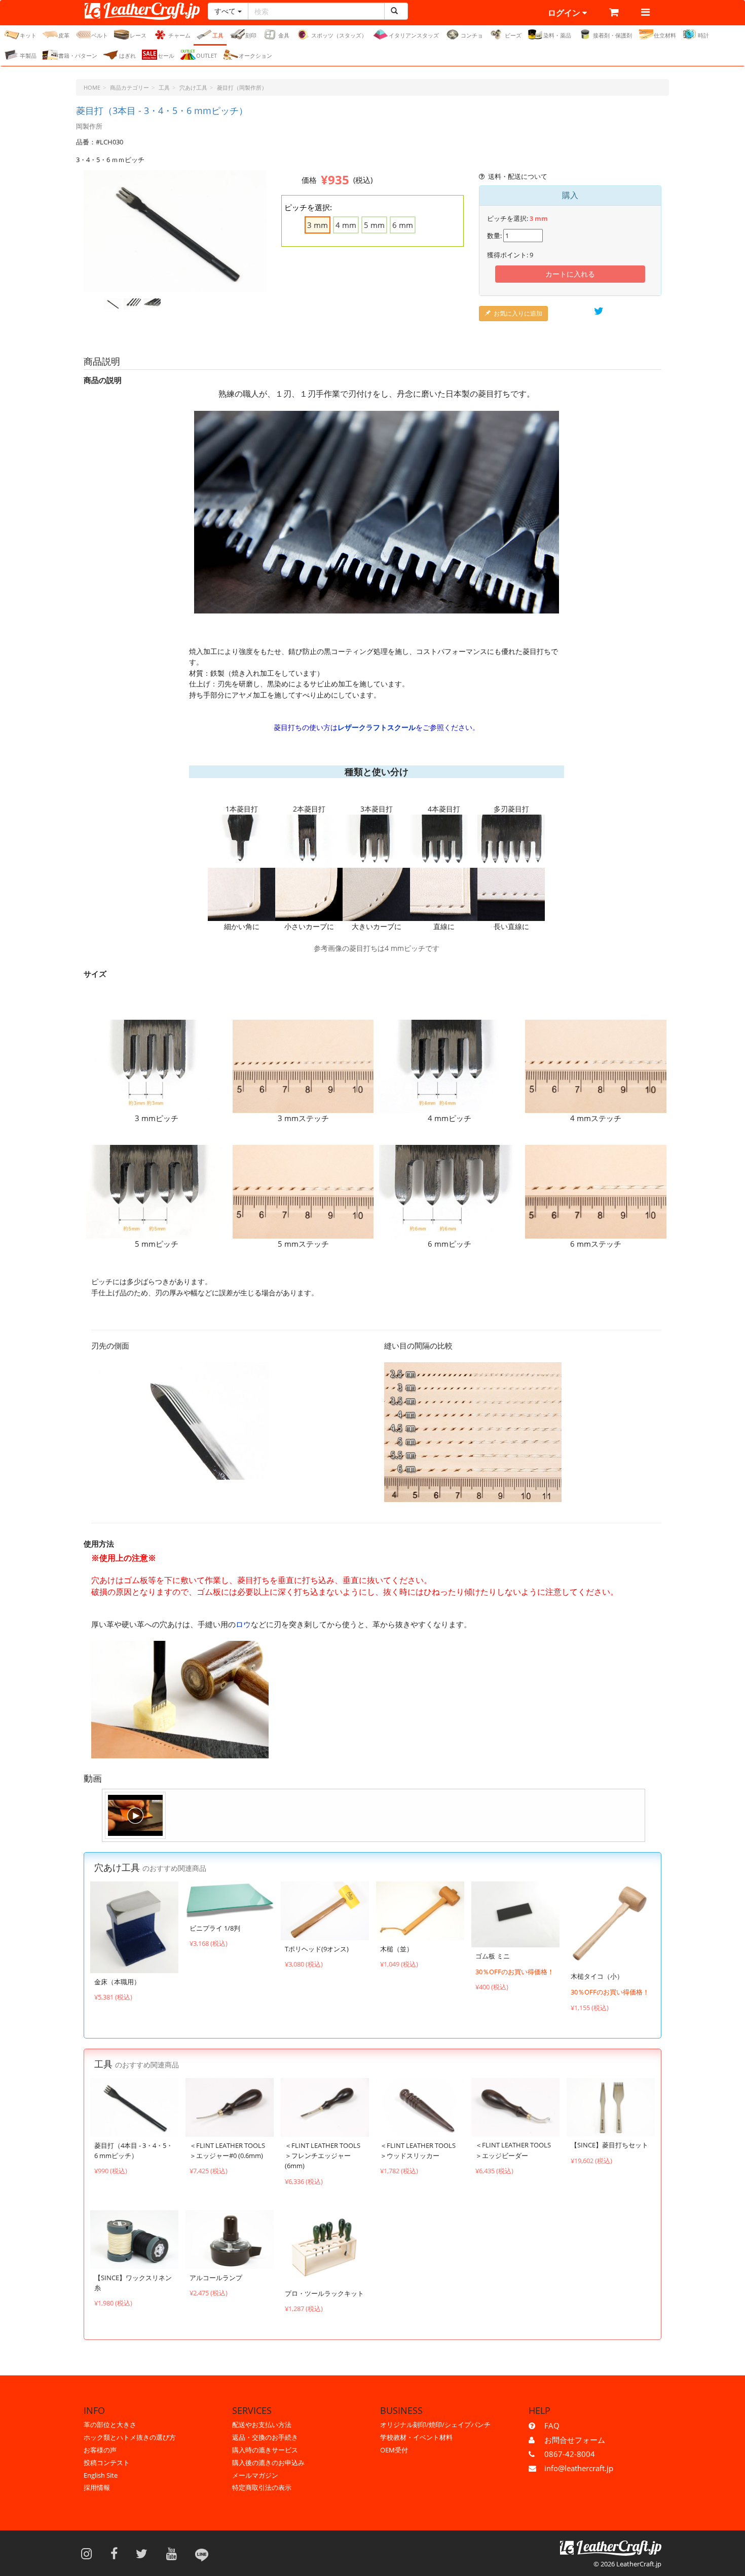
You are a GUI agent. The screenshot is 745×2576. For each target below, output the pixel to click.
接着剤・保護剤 (612, 35)
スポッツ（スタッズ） (339, 35)
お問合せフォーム (575, 2440)
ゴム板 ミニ (493, 1956)
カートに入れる (570, 274)
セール (166, 55)
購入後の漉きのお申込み (268, 2463)
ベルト (100, 35)
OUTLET (207, 55)
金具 (284, 35)
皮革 (64, 35)
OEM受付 (394, 2450)
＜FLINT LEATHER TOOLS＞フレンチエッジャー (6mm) (323, 2156)
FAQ (552, 2426)
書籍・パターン (78, 55)
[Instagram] (90, 2553)
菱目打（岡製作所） (242, 87)
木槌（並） (397, 1949)
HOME (92, 87)
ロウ (243, 1624)
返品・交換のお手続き (265, 2437)
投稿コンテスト (107, 2463)
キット (28, 35)
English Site (101, 2475)
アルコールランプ (216, 2278)
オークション (255, 55)
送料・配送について (518, 176)
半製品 (28, 55)
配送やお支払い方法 (262, 2425)
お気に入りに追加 (518, 313)
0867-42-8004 (570, 2454)
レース (138, 35)
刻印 (251, 35)
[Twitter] (145, 2553)
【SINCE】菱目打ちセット (609, 2145)
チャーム (179, 35)
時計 (703, 35)
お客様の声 (100, 2450)
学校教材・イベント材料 (416, 2437)
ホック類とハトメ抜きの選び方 (130, 2437)
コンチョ (472, 35)
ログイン (565, 13)
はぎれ (127, 55)
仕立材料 (665, 35)
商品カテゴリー (129, 87)
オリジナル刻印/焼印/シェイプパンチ (435, 2425)
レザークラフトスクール (377, 727)
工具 (218, 35)
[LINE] (202, 2553)
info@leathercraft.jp (579, 2468)
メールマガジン (255, 2475)
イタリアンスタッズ (414, 35)
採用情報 (97, 2487)
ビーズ (513, 35)
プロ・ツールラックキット (324, 2293)
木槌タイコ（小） (597, 1976)
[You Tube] (175, 2553)
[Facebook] (117, 2553)
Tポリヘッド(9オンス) (317, 1949)
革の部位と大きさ (110, 2425)
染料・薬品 (557, 35)
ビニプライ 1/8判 (215, 1928)
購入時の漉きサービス (265, 2450)
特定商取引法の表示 (262, 2487)
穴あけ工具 (193, 87)
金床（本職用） (117, 1982)
